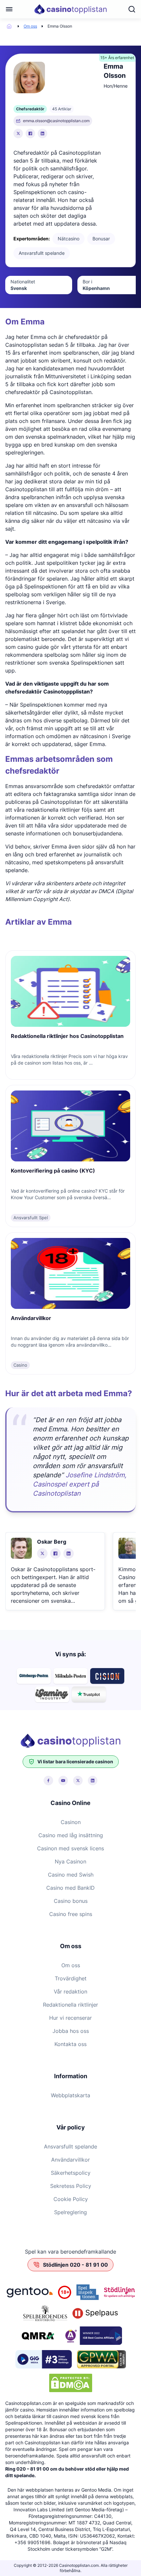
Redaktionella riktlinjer (70, 2005)
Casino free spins (71, 1914)
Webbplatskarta (70, 2095)
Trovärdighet (71, 1978)
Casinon (71, 1822)
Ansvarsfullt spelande (70, 2147)
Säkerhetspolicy (71, 2173)
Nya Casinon (70, 1861)
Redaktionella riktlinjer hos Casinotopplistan (67, 1036)
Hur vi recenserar (70, 2018)
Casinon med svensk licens (70, 1848)
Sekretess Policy (71, 2186)
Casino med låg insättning (71, 1835)
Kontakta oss (70, 2044)
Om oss (30, 26)
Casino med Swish (71, 1875)
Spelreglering (70, 2212)
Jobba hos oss (71, 2031)
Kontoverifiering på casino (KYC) (53, 1171)
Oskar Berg (52, 1542)
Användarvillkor (31, 1318)
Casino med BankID (70, 1888)
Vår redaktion (70, 1992)
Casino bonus (71, 1901)
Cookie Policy (71, 2199)
